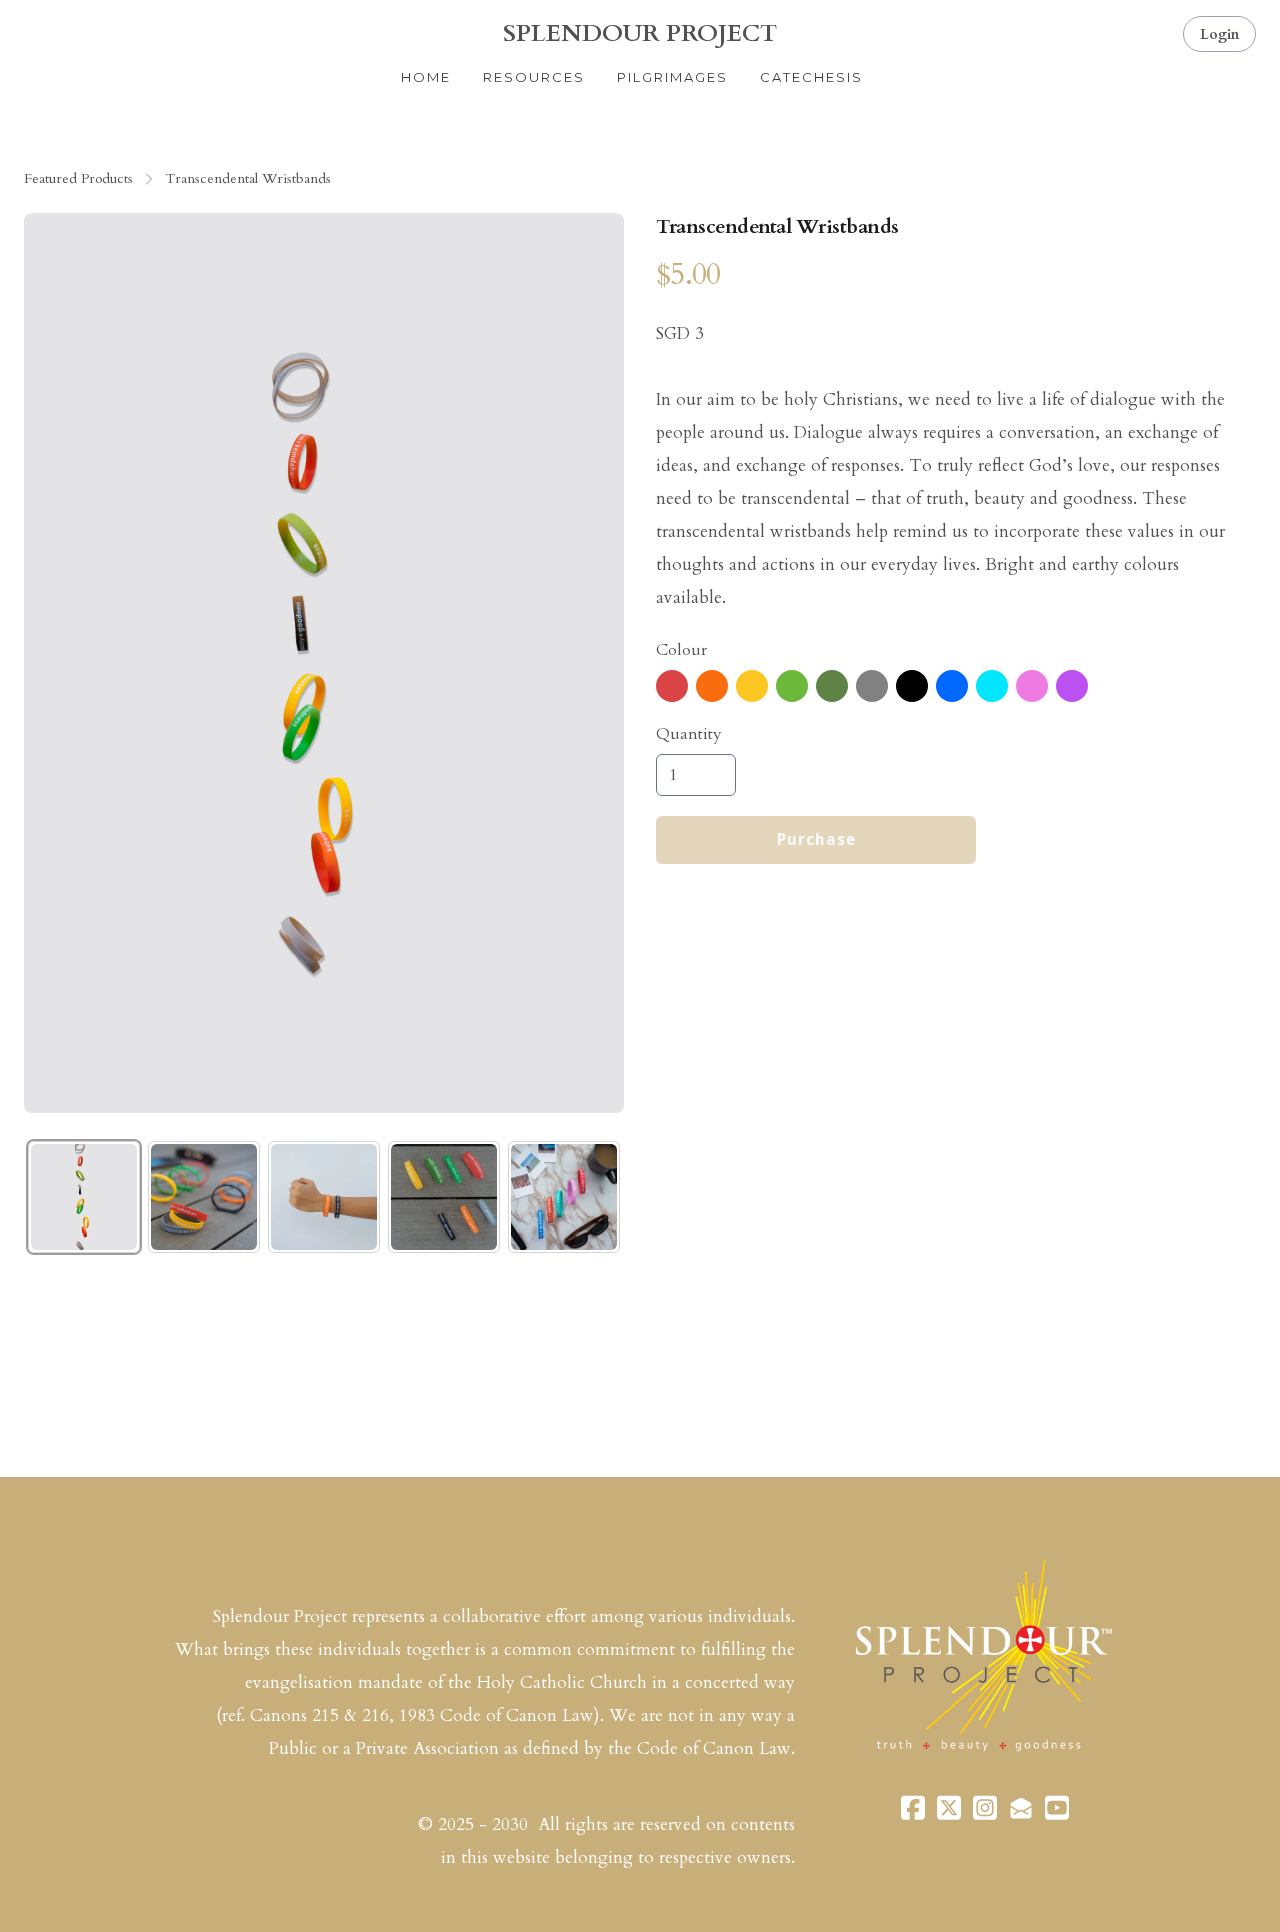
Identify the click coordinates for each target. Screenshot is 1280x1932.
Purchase (816, 839)
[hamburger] (40, 32)
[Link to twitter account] (949, 1807)
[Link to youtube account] (1057, 1807)
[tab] (84, 1197)
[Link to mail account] (1021, 1807)
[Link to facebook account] (913, 1807)
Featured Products (78, 178)
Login (1219, 34)
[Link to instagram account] (985, 1807)
